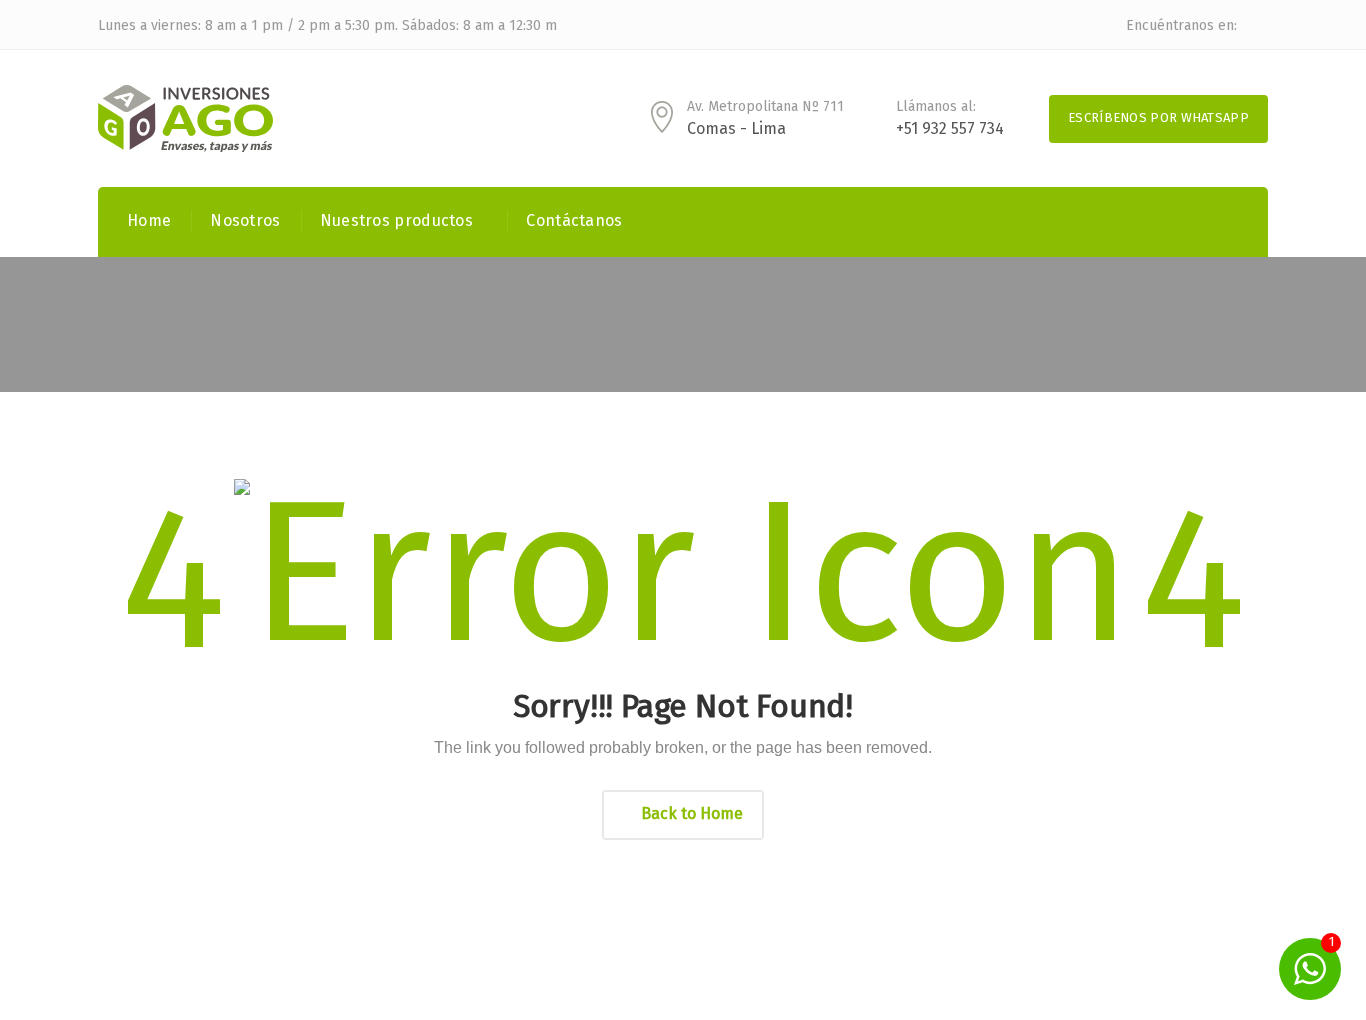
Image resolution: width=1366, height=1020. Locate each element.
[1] (1310, 968)
